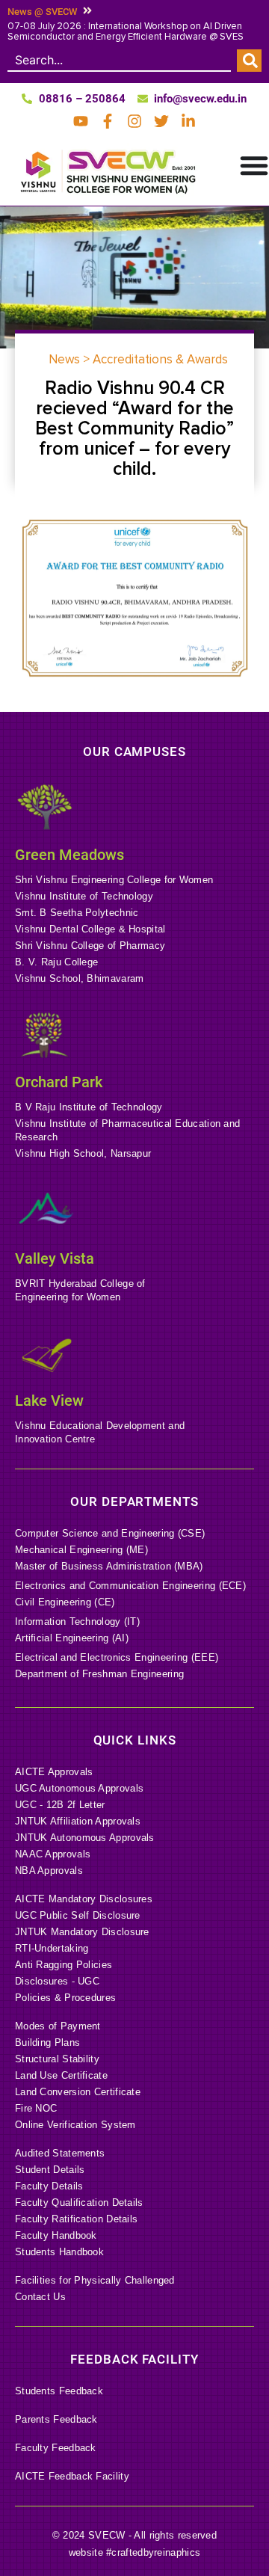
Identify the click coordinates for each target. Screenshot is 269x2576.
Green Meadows (69, 855)
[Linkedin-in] (188, 121)
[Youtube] (81, 121)
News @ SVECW (42, 12)
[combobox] (119, 61)
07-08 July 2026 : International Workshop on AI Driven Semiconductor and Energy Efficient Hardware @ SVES (126, 31)
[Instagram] (134, 121)
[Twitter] (161, 121)
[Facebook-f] (108, 121)
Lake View (49, 1401)
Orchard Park (59, 1082)
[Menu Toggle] (254, 165)
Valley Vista (55, 1258)
